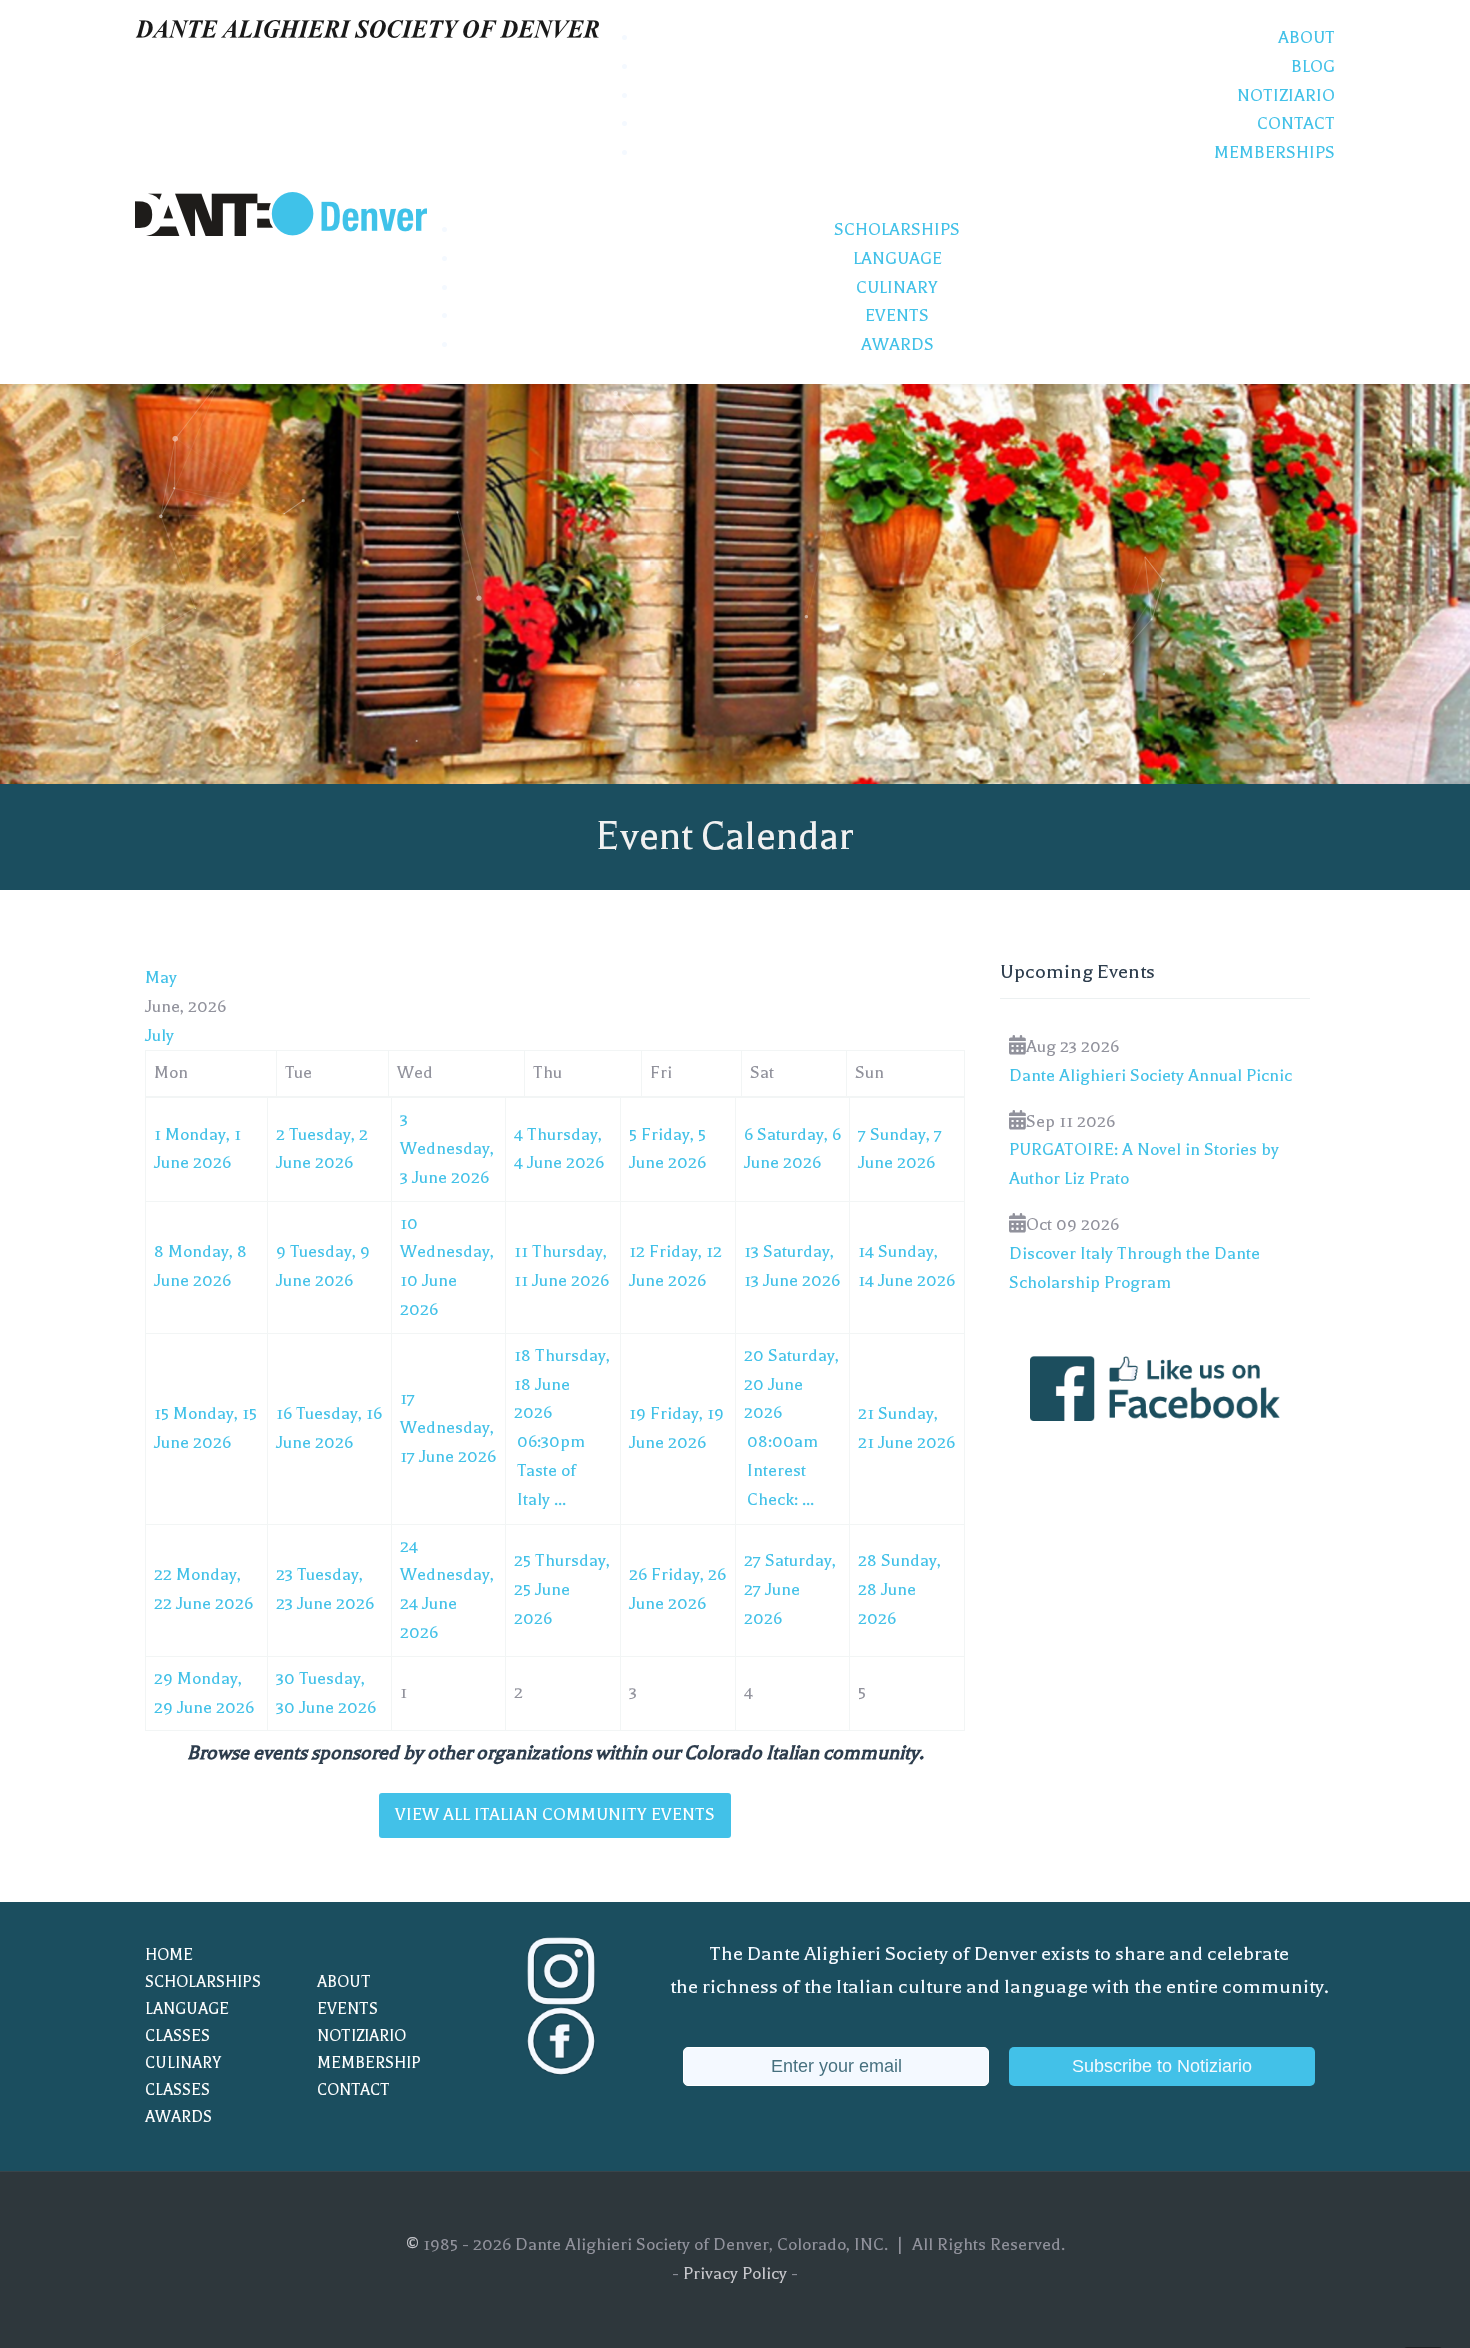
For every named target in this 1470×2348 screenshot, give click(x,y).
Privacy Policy (735, 2273)
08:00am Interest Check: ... (782, 1470)
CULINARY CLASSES (183, 2076)
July (159, 1035)
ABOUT (344, 1982)
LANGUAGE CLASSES (187, 2022)
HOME (169, 1955)
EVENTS (347, 2009)
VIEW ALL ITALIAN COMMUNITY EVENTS (555, 1814)
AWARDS (178, 2117)
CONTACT (353, 2090)
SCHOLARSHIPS (203, 1982)
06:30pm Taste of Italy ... (551, 1470)
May (161, 977)
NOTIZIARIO (361, 2036)
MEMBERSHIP (369, 2063)
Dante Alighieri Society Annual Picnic (1150, 1075)
